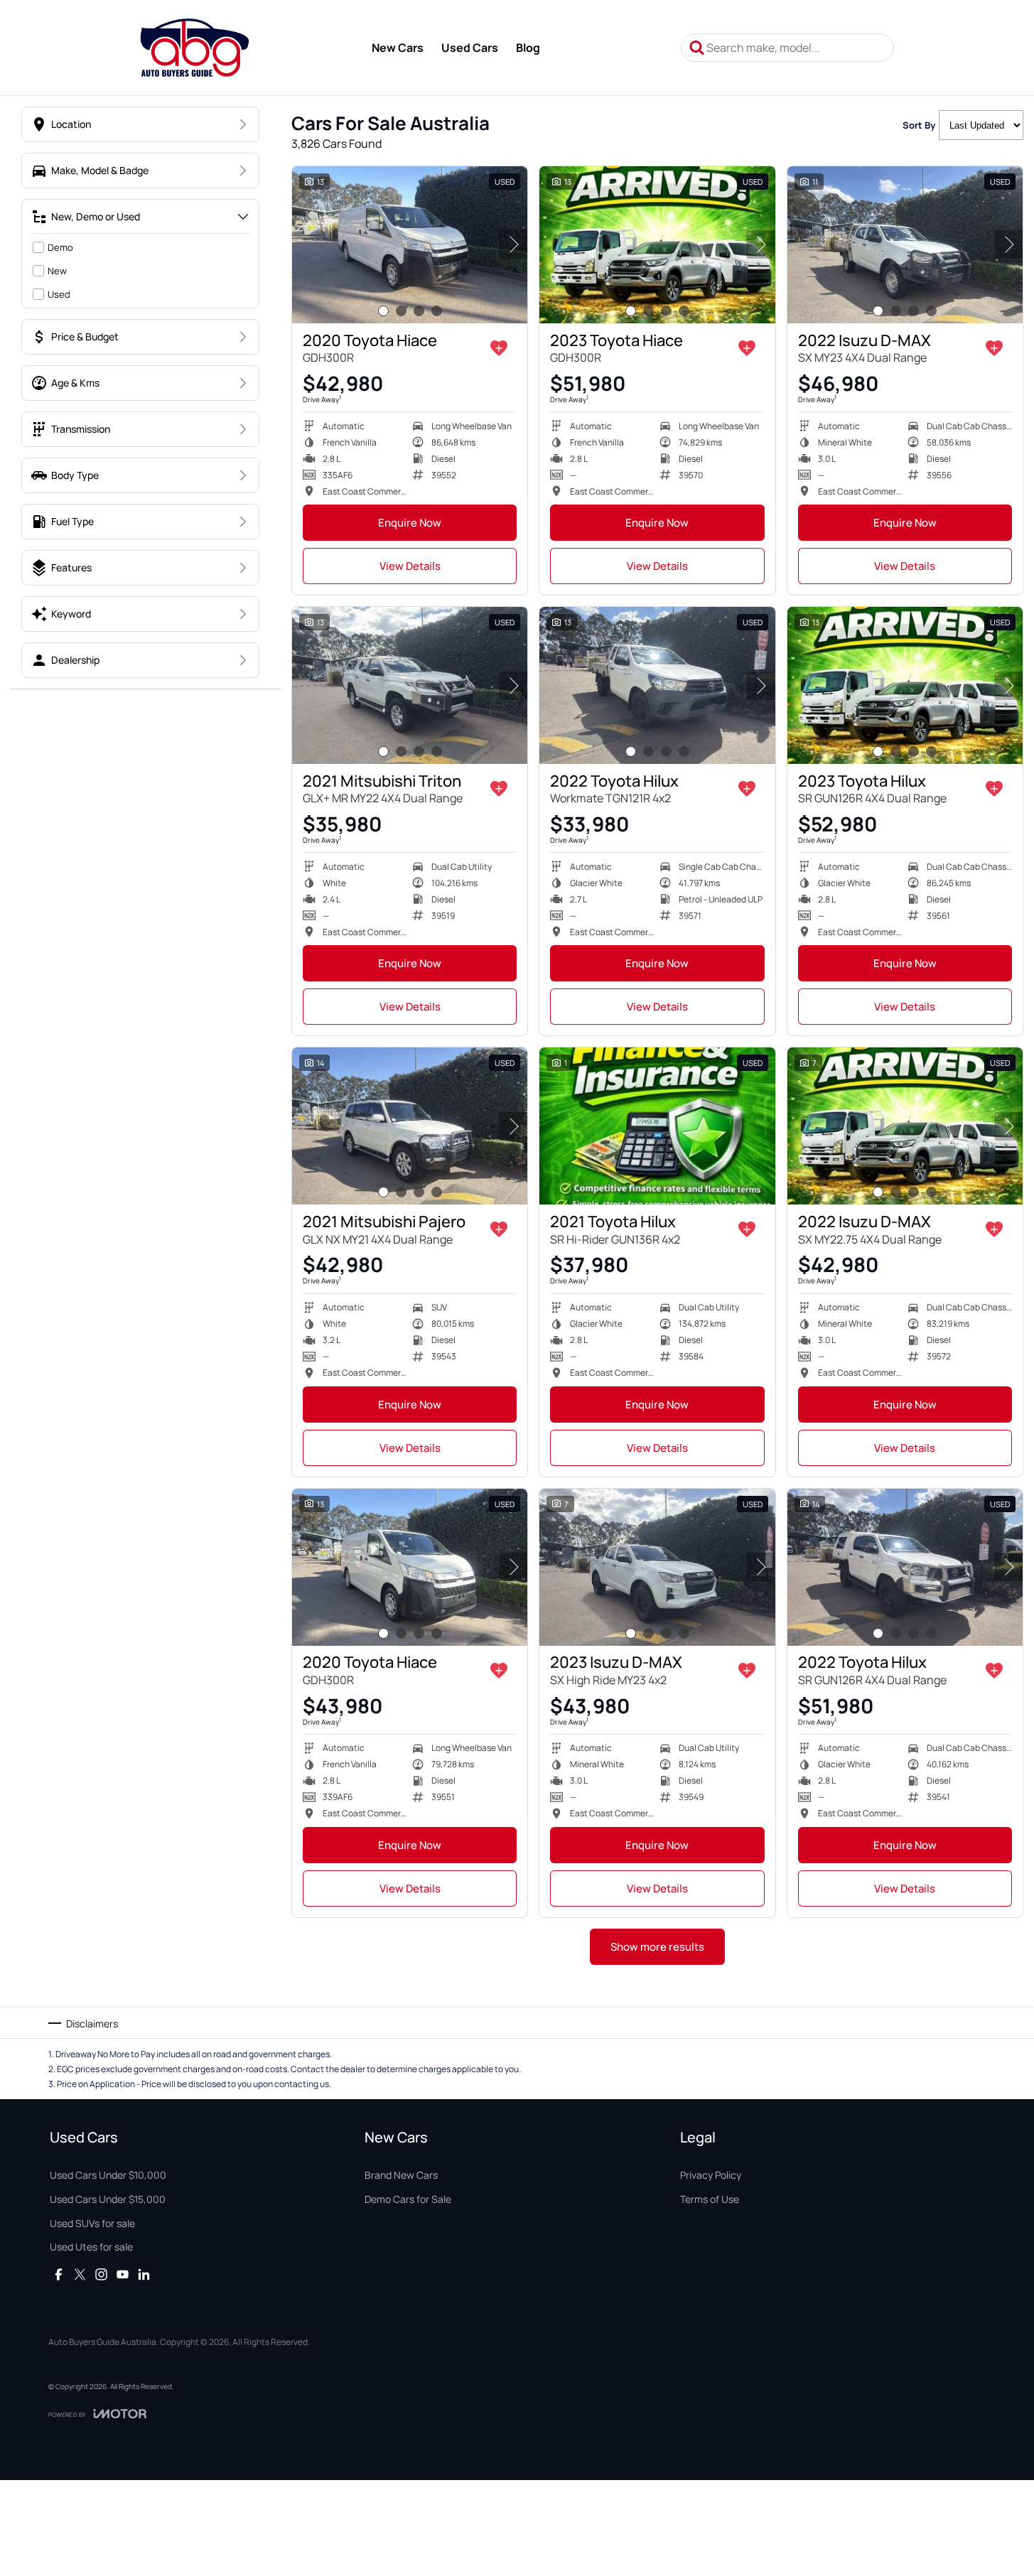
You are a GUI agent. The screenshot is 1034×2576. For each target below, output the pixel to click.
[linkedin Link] (144, 2274)
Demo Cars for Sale (408, 2199)
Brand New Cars (401, 2175)
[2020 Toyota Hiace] (410, 245)
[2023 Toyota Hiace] (657, 245)
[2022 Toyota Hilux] (657, 685)
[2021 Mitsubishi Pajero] (410, 1126)
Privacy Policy (711, 2175)
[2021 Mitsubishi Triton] (410, 685)
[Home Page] (194, 48)
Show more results (657, 1947)
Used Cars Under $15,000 (108, 2199)
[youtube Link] (123, 2274)
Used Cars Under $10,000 (108, 2175)
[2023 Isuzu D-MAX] (657, 1567)
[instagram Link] (101, 2274)
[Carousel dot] (383, 311)
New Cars (398, 48)
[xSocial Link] (80, 2274)
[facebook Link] (59, 2274)
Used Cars (470, 48)
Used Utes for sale (91, 2247)
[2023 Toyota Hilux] (905, 685)
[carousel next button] (513, 244)
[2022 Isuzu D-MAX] (905, 245)
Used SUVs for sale (92, 2223)
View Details (410, 566)
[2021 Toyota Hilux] (657, 1126)
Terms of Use (710, 2199)
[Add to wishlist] (499, 348)
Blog (528, 48)
